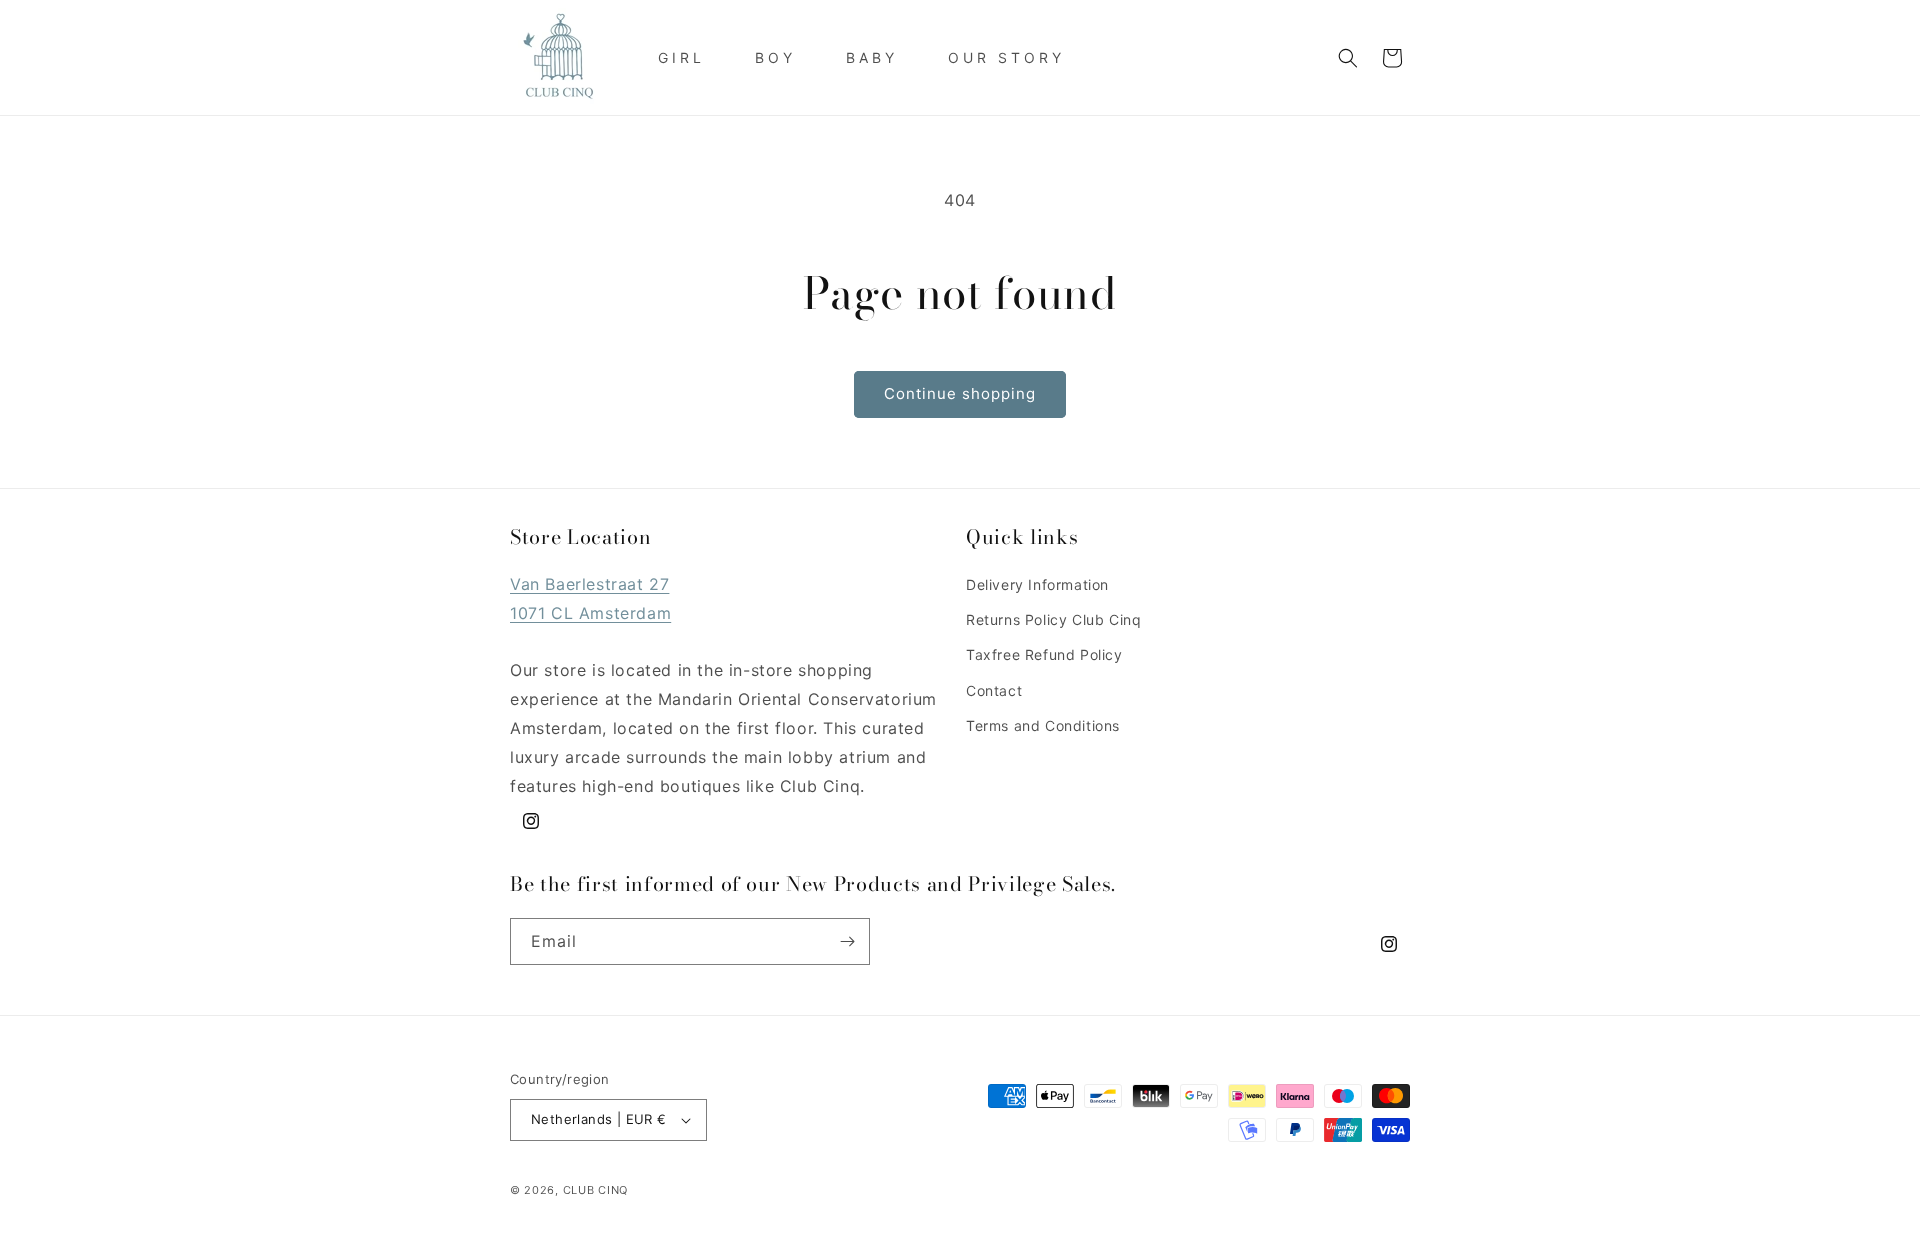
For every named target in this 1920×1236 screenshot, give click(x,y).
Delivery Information (1037, 584)
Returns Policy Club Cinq (1053, 619)
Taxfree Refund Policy (1044, 654)
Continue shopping (960, 393)
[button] (1348, 58)
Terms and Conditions (1043, 725)
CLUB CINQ (595, 1190)
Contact (994, 690)
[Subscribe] (847, 941)
